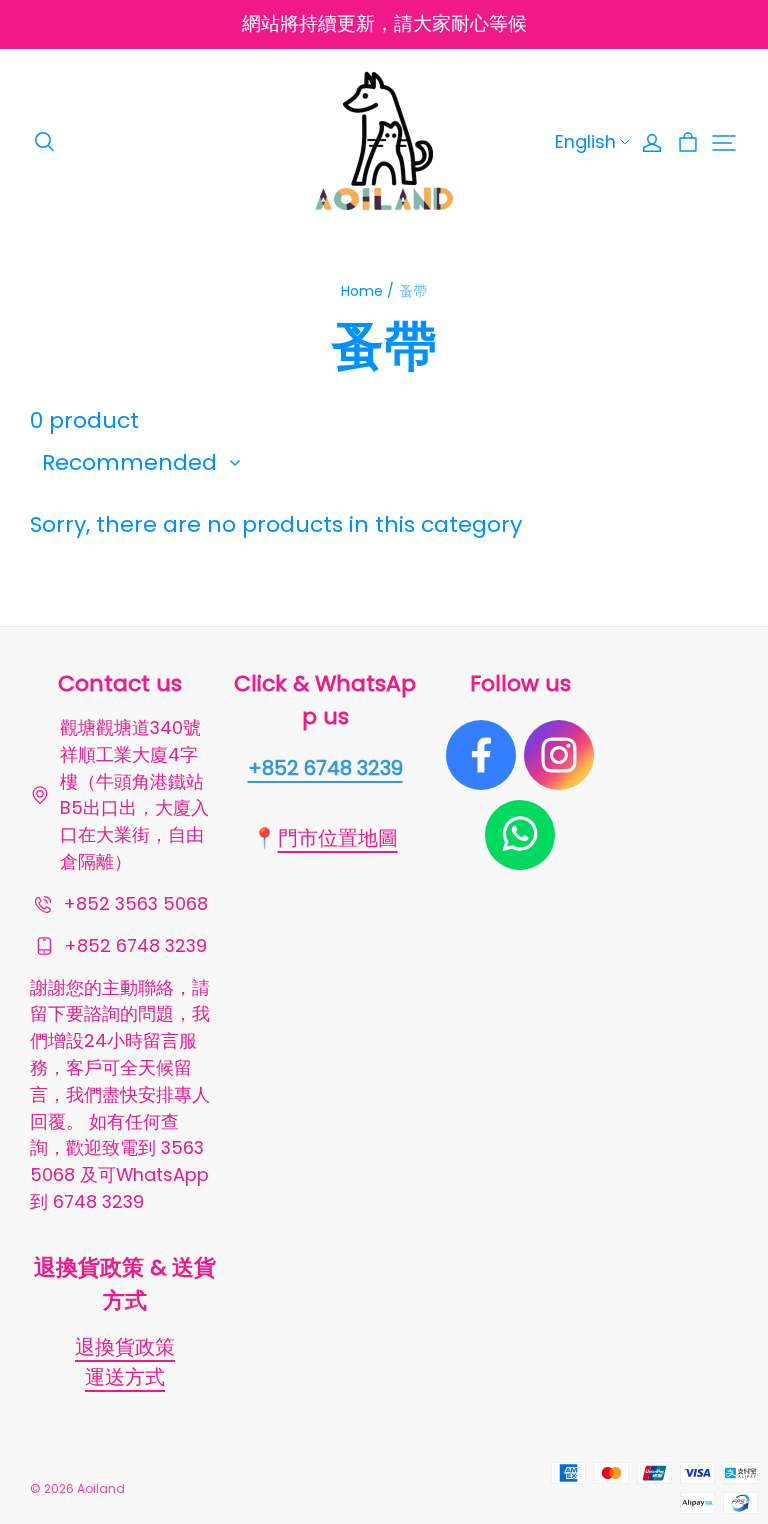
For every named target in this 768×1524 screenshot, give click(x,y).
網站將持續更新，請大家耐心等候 (384, 23)
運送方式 (125, 1377)
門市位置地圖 (338, 838)
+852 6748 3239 (325, 768)
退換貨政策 (125, 1347)
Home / (367, 291)
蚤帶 (413, 291)
